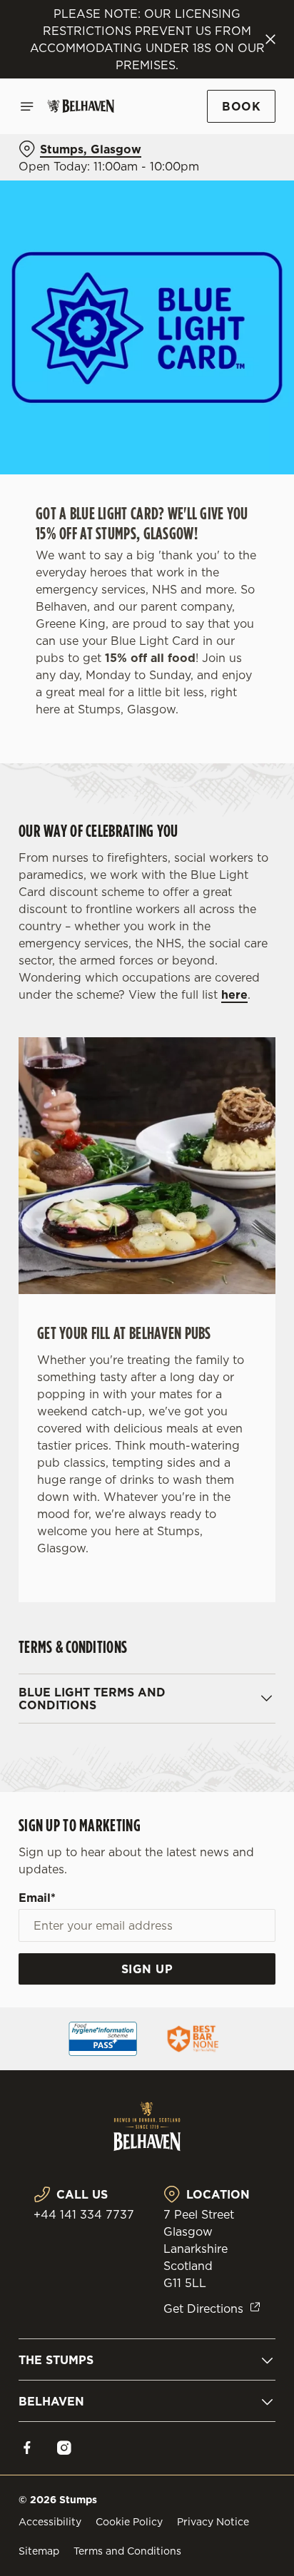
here (234, 994)
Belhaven (51, 2401)
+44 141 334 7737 (84, 2214)
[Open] (27, 106)
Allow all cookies (147, 1499)
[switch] (257, 1308)
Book (241, 106)
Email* (37, 1898)
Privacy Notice (213, 2522)
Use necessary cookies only (147, 1546)
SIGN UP (147, 1969)
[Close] (270, 39)
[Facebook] (27, 2448)
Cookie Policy (129, 2522)
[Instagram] (64, 2448)
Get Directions (203, 2308)
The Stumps (56, 2360)
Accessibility (50, 2522)
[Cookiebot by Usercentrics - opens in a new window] (215, 1018)
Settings (229, 1454)
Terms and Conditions (127, 2551)
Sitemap (39, 2551)
